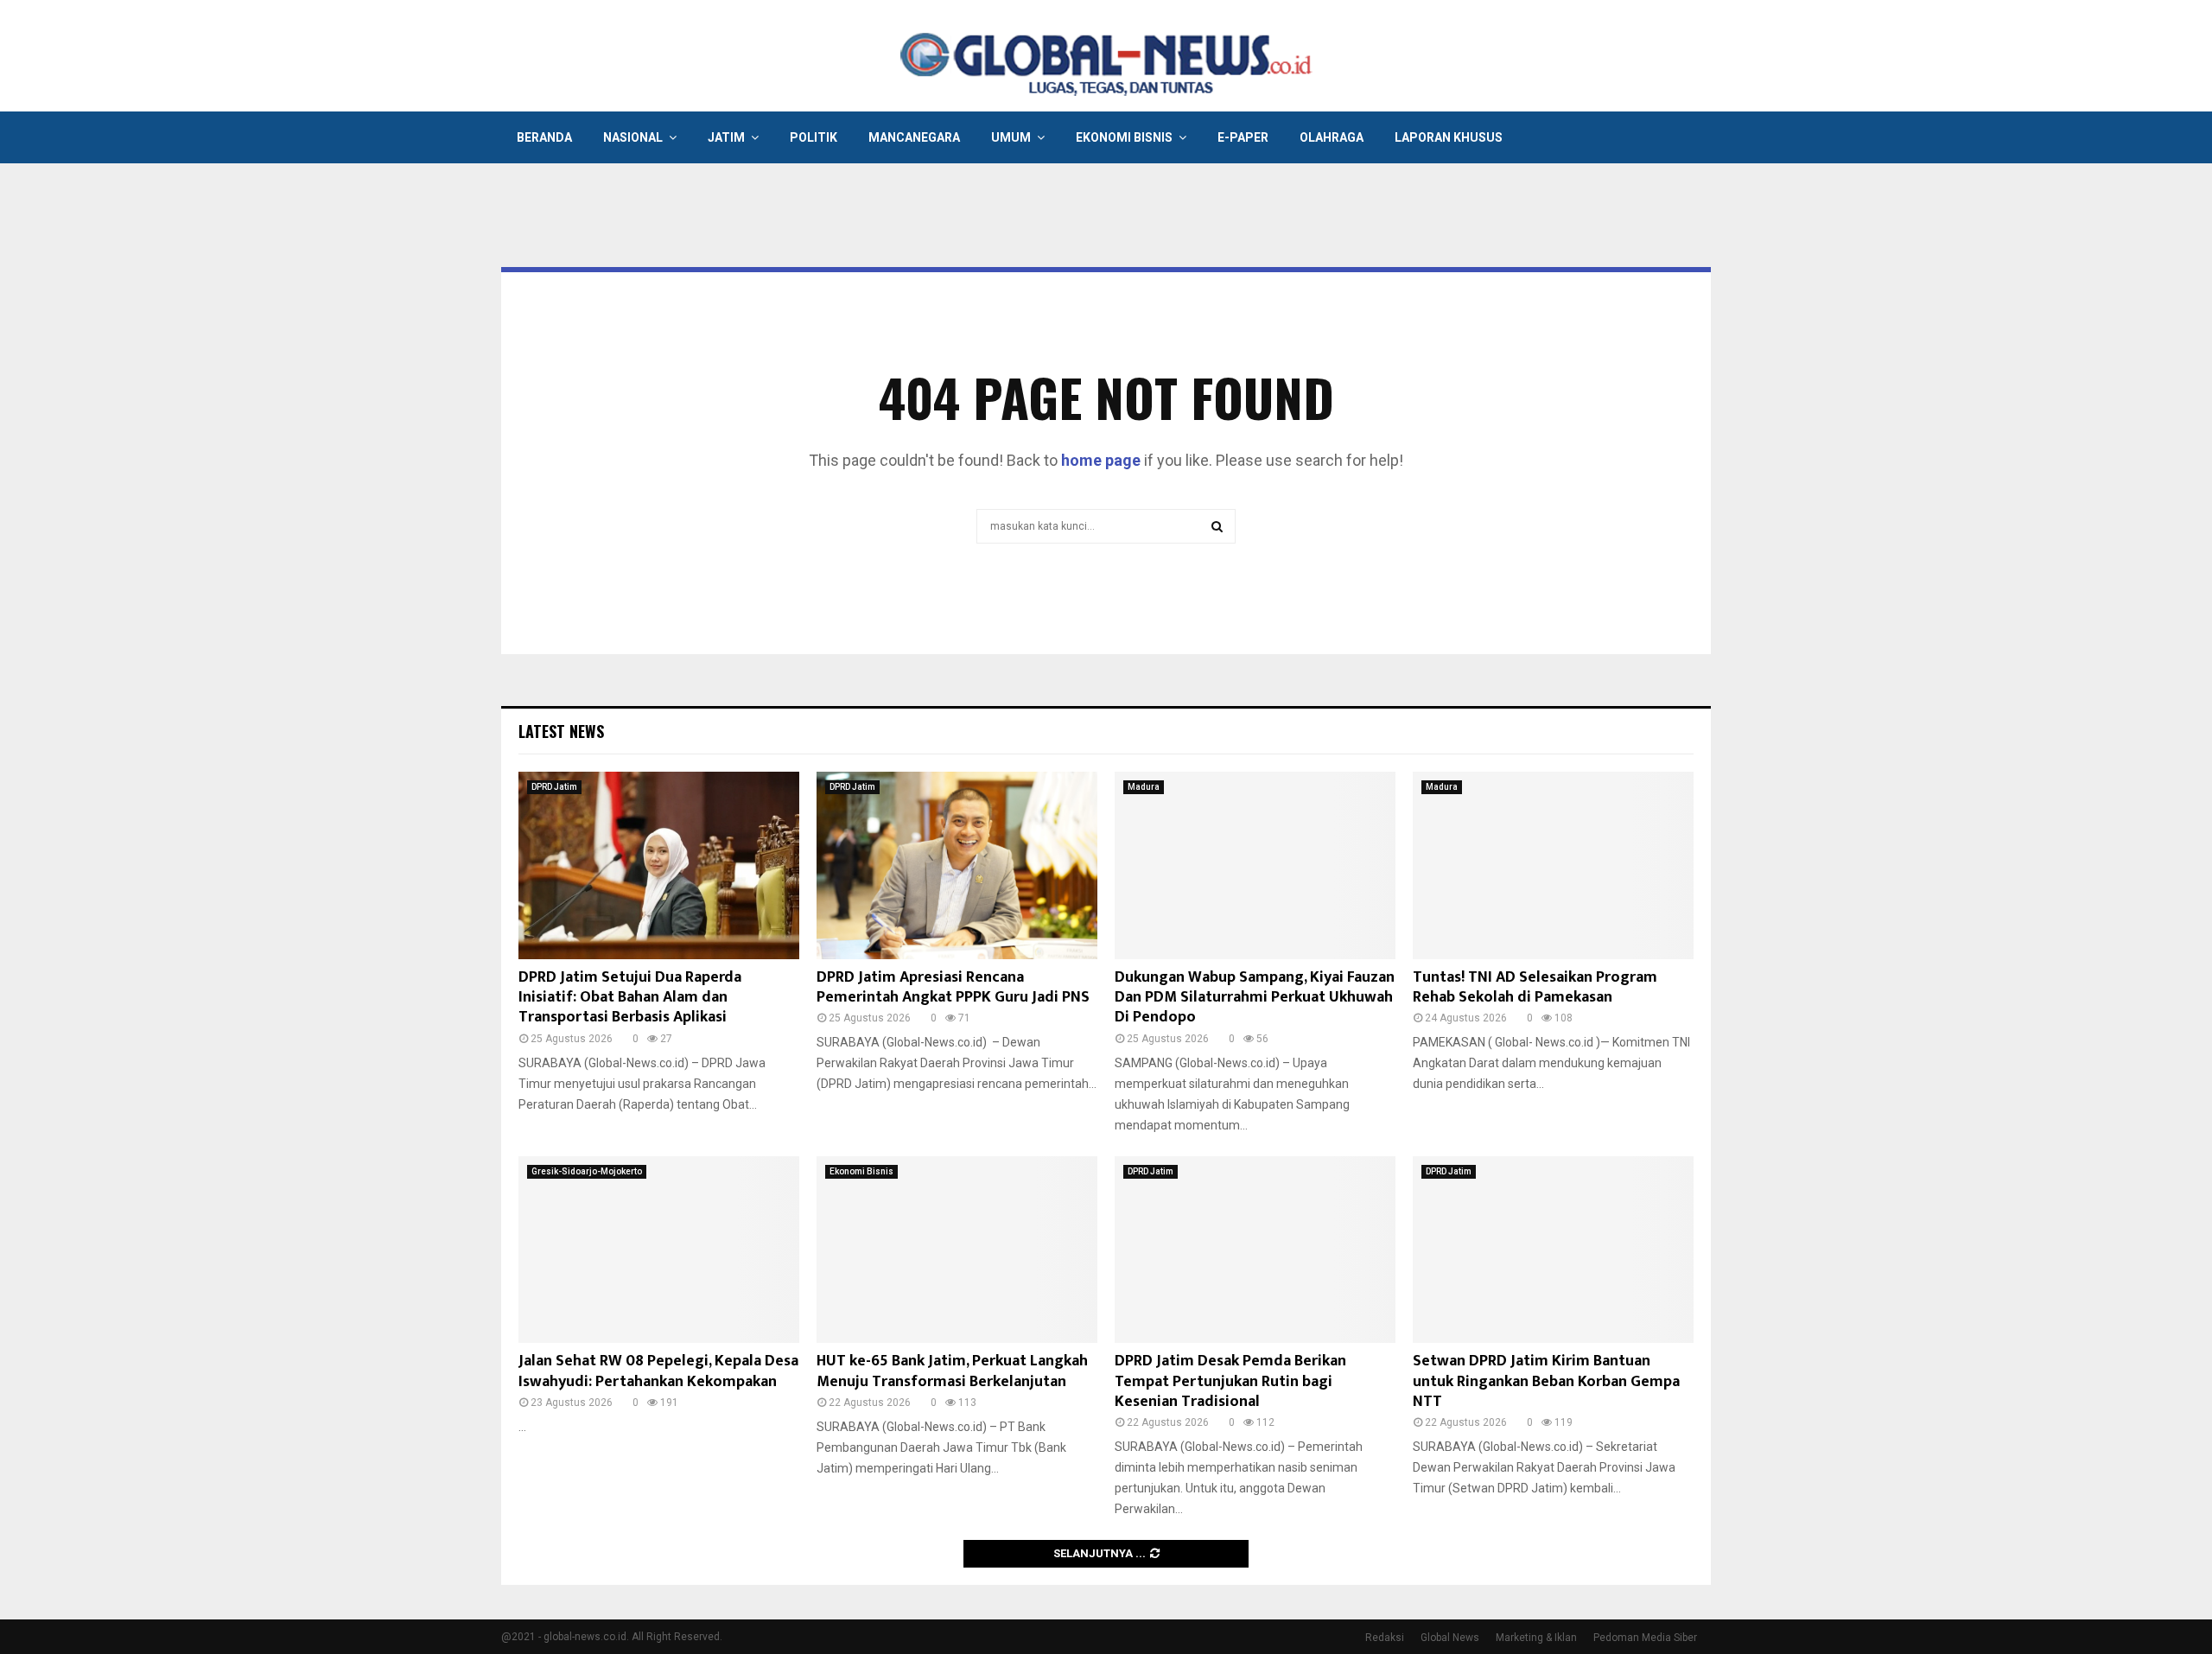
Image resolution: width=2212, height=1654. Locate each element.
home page (1101, 460)
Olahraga (1332, 137)
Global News (1450, 1638)
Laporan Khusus (1449, 137)
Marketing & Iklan (1536, 1638)
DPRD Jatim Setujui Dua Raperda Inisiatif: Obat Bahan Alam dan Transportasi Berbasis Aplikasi (630, 998)
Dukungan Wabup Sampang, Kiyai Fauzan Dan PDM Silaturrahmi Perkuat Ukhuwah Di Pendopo (1255, 998)
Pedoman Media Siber (1645, 1638)
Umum (1011, 137)
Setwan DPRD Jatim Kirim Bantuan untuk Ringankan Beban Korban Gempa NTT (1546, 1381)
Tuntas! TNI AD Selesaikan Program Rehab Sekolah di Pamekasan (1535, 987)
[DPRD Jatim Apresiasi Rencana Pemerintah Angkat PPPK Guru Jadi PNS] (957, 865)
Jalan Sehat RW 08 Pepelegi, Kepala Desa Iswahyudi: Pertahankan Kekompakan (658, 1371)
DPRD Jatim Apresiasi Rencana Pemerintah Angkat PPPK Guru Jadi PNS (953, 987)
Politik (814, 137)
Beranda (544, 137)
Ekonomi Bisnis (1124, 137)
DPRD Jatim (554, 787)
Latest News (561, 731)
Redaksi (1385, 1638)
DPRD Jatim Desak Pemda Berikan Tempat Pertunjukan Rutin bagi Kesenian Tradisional (1230, 1381)
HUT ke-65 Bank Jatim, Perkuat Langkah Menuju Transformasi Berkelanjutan (952, 1371)
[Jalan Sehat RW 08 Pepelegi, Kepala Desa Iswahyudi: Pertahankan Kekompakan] (659, 1250)
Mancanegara (914, 137)
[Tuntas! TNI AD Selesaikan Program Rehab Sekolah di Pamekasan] (1553, 865)
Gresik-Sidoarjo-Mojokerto (587, 1171)
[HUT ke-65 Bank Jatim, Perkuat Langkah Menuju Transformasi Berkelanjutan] (957, 1250)
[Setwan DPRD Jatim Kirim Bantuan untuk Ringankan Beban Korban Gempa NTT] (1553, 1250)
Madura (1144, 787)
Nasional (633, 137)
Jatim (726, 137)
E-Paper (1243, 137)
